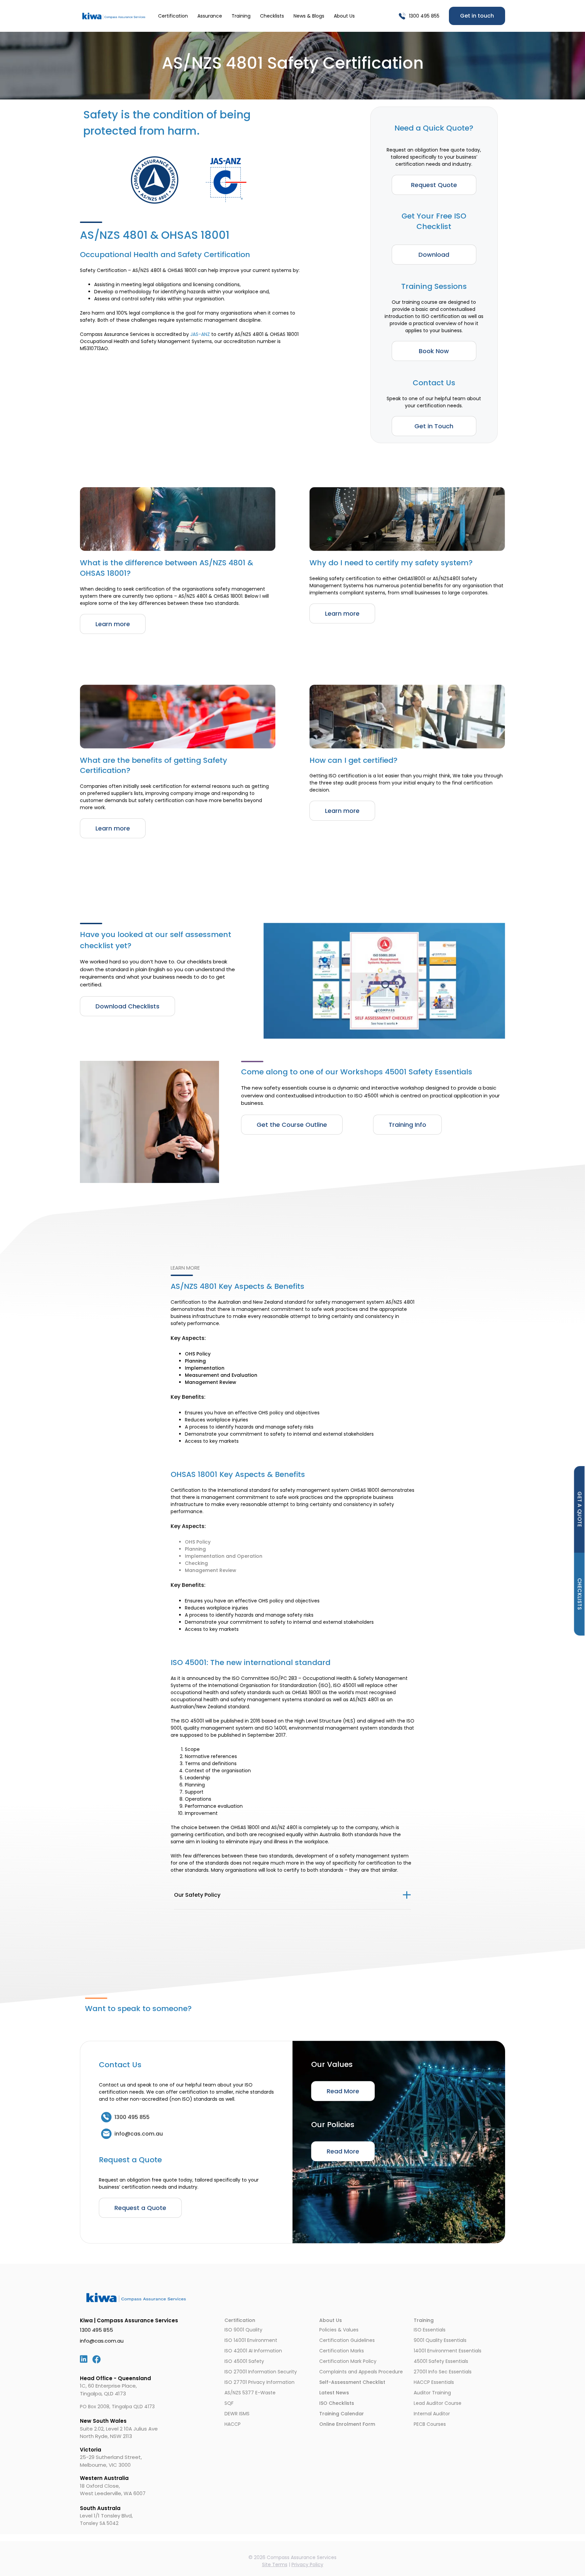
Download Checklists (127, 1006)
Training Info (407, 1125)
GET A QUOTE (580, 1509)
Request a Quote (140, 2208)
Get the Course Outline (292, 1125)
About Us (344, 16)
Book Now (434, 351)
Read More (343, 2091)
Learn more (113, 624)
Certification (173, 16)
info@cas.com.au (102, 2341)
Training (241, 16)
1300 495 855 (424, 16)
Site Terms (275, 2564)
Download (434, 255)
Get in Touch (434, 426)
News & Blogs (309, 16)
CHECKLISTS (580, 1594)
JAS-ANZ (200, 334)
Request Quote (434, 185)
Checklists (272, 16)
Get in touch (477, 16)
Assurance (210, 16)
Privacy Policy (307, 2564)
